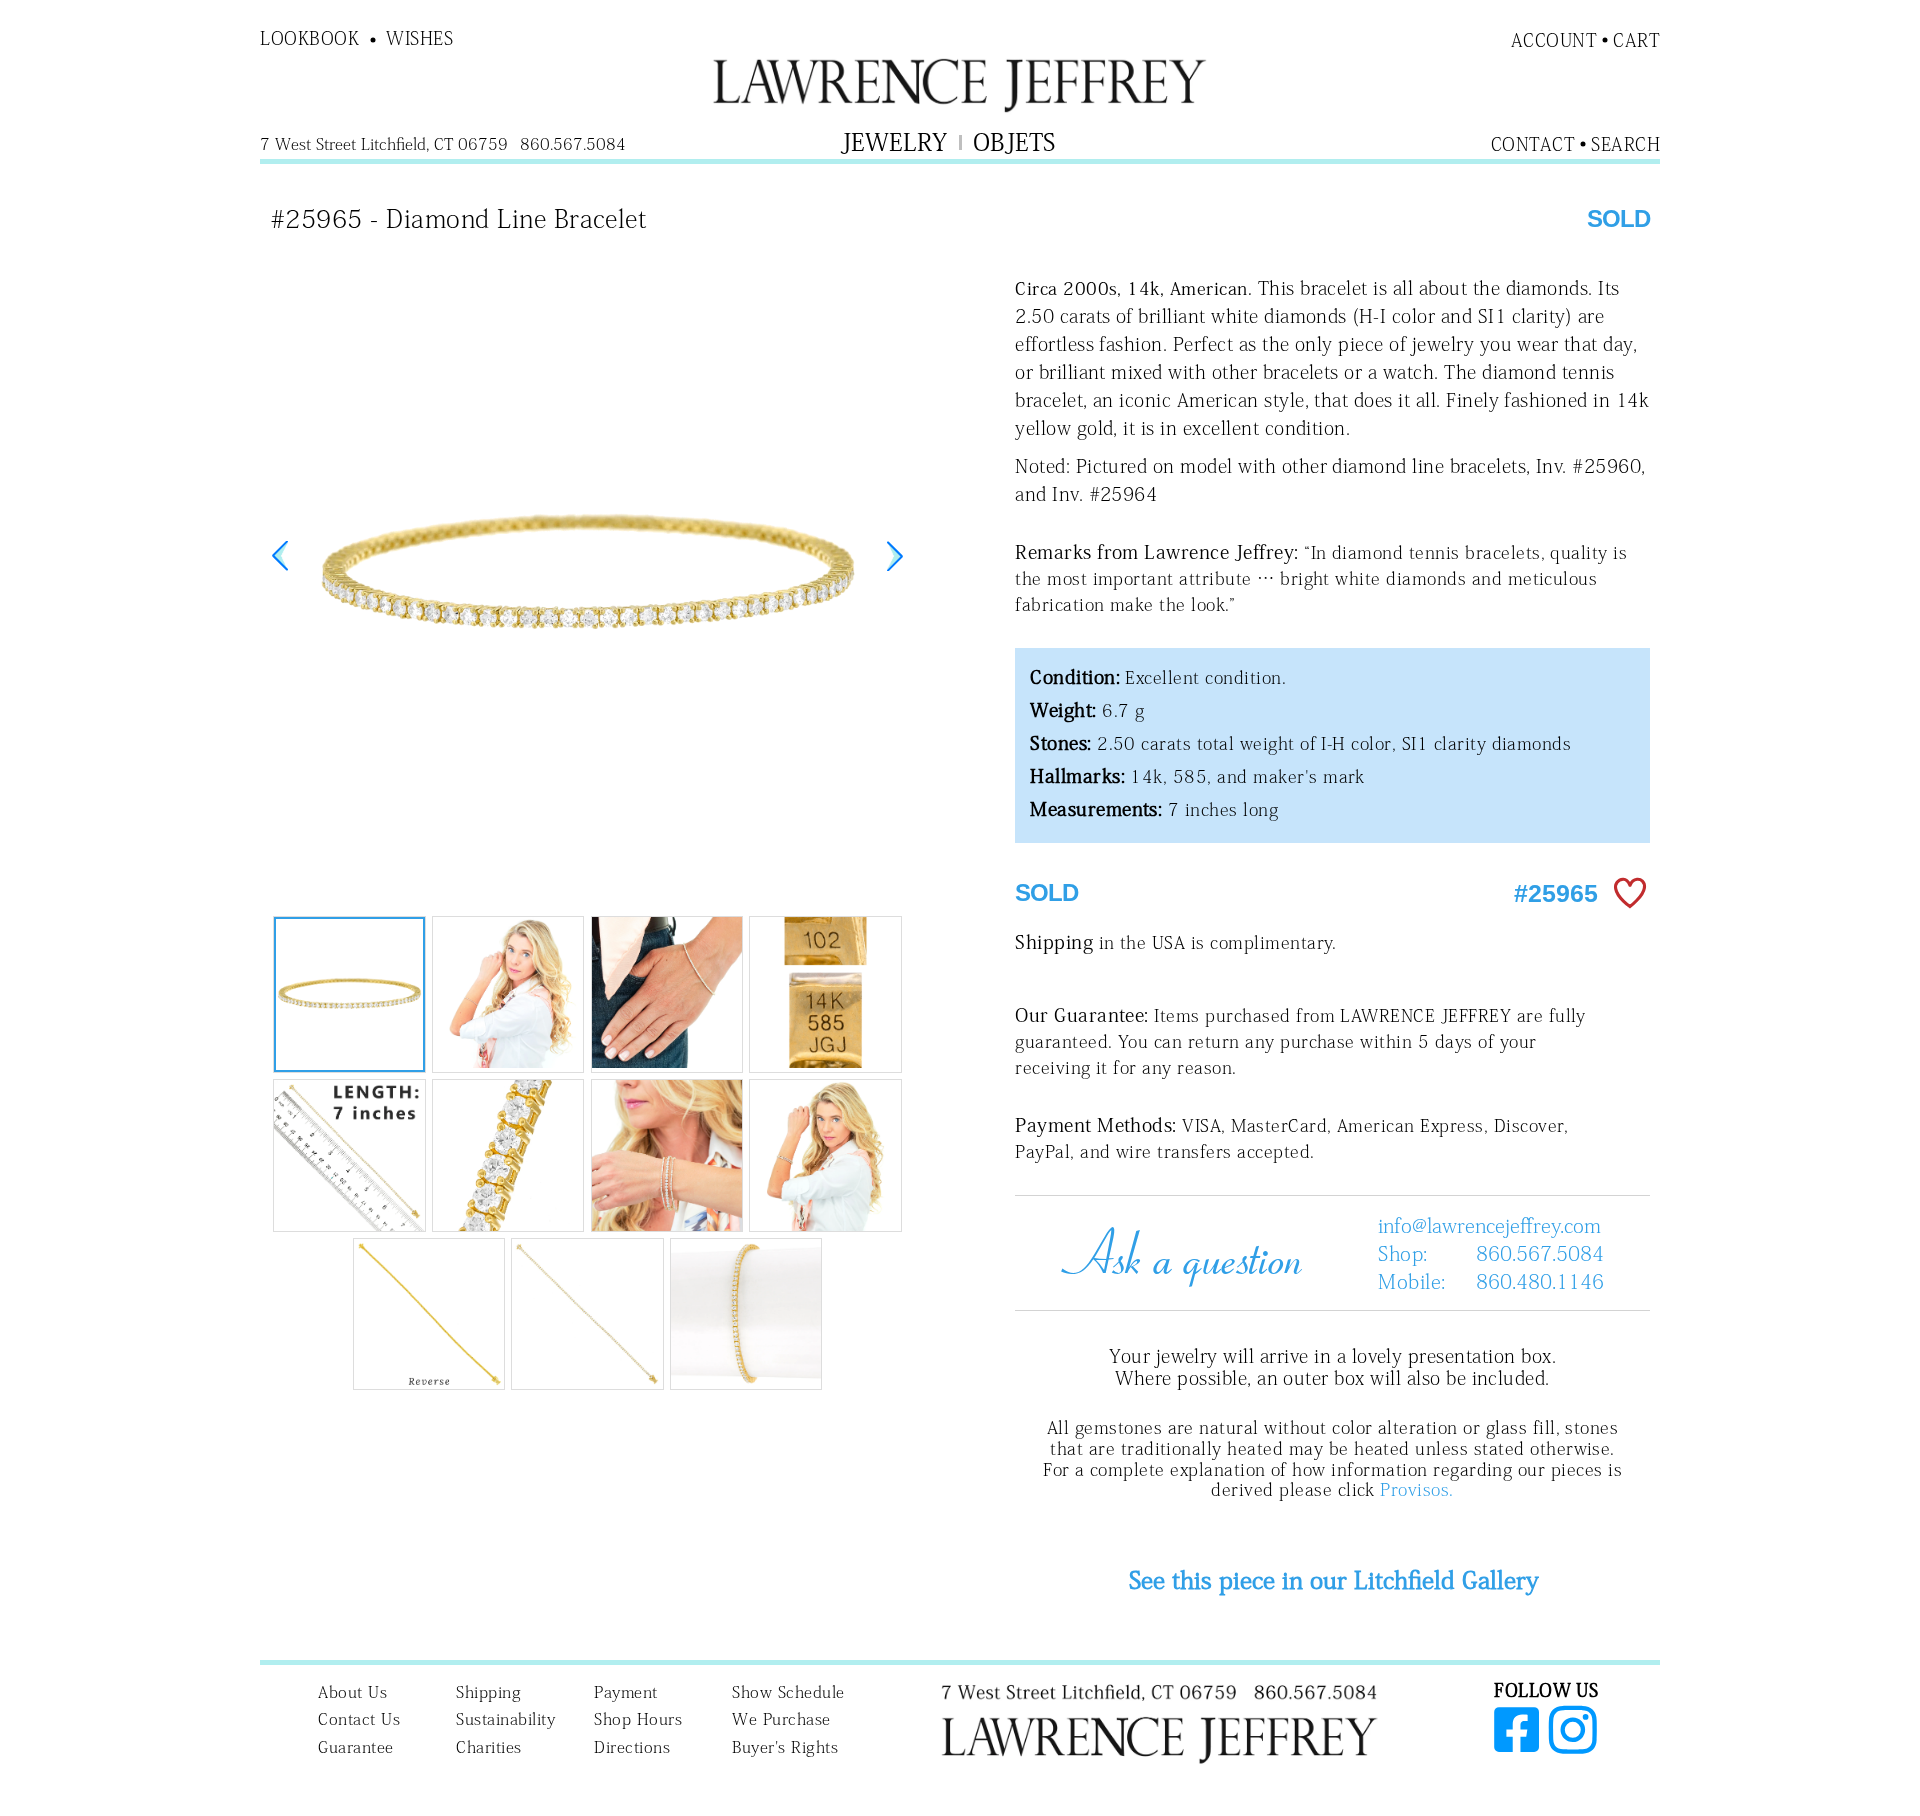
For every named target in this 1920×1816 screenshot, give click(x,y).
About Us (352, 1692)
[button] (895, 556)
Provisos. (1416, 1489)
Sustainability (505, 1719)
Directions (632, 1747)
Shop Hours (638, 1719)
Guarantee (356, 1747)
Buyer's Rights (785, 1747)
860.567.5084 (1540, 1253)
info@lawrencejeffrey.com (1489, 1225)
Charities (489, 1747)
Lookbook (309, 38)
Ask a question (1174, 1253)
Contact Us (359, 1719)
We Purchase (781, 1719)
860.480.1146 (1540, 1281)
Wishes (419, 38)
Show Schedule (788, 1692)
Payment (626, 1692)
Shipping (488, 1692)
